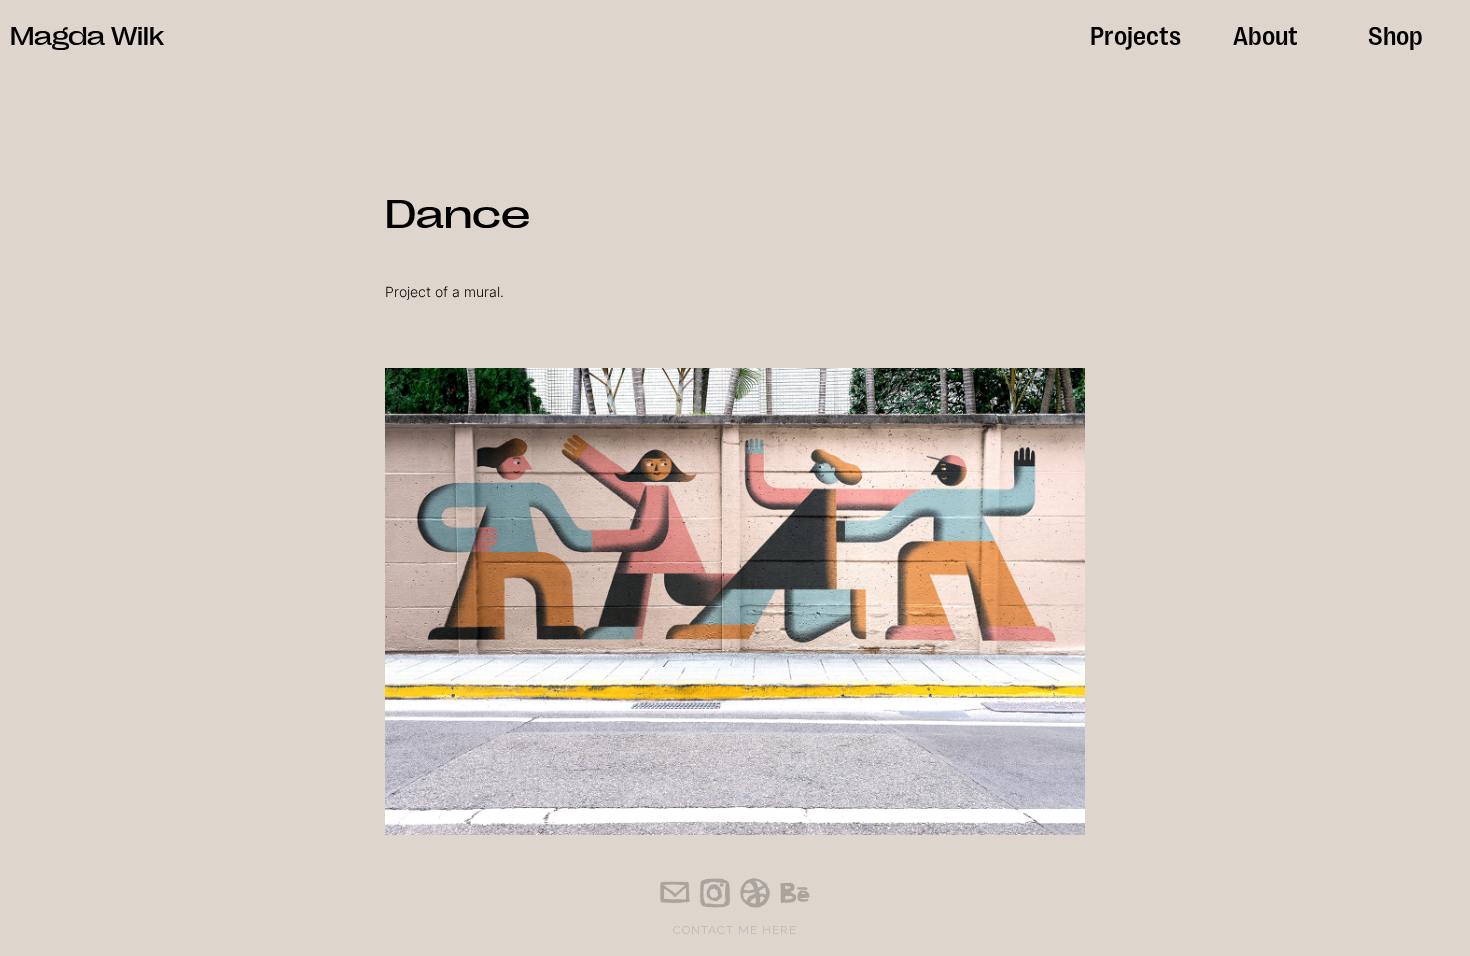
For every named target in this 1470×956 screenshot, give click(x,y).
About (1265, 33)
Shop (1395, 33)
